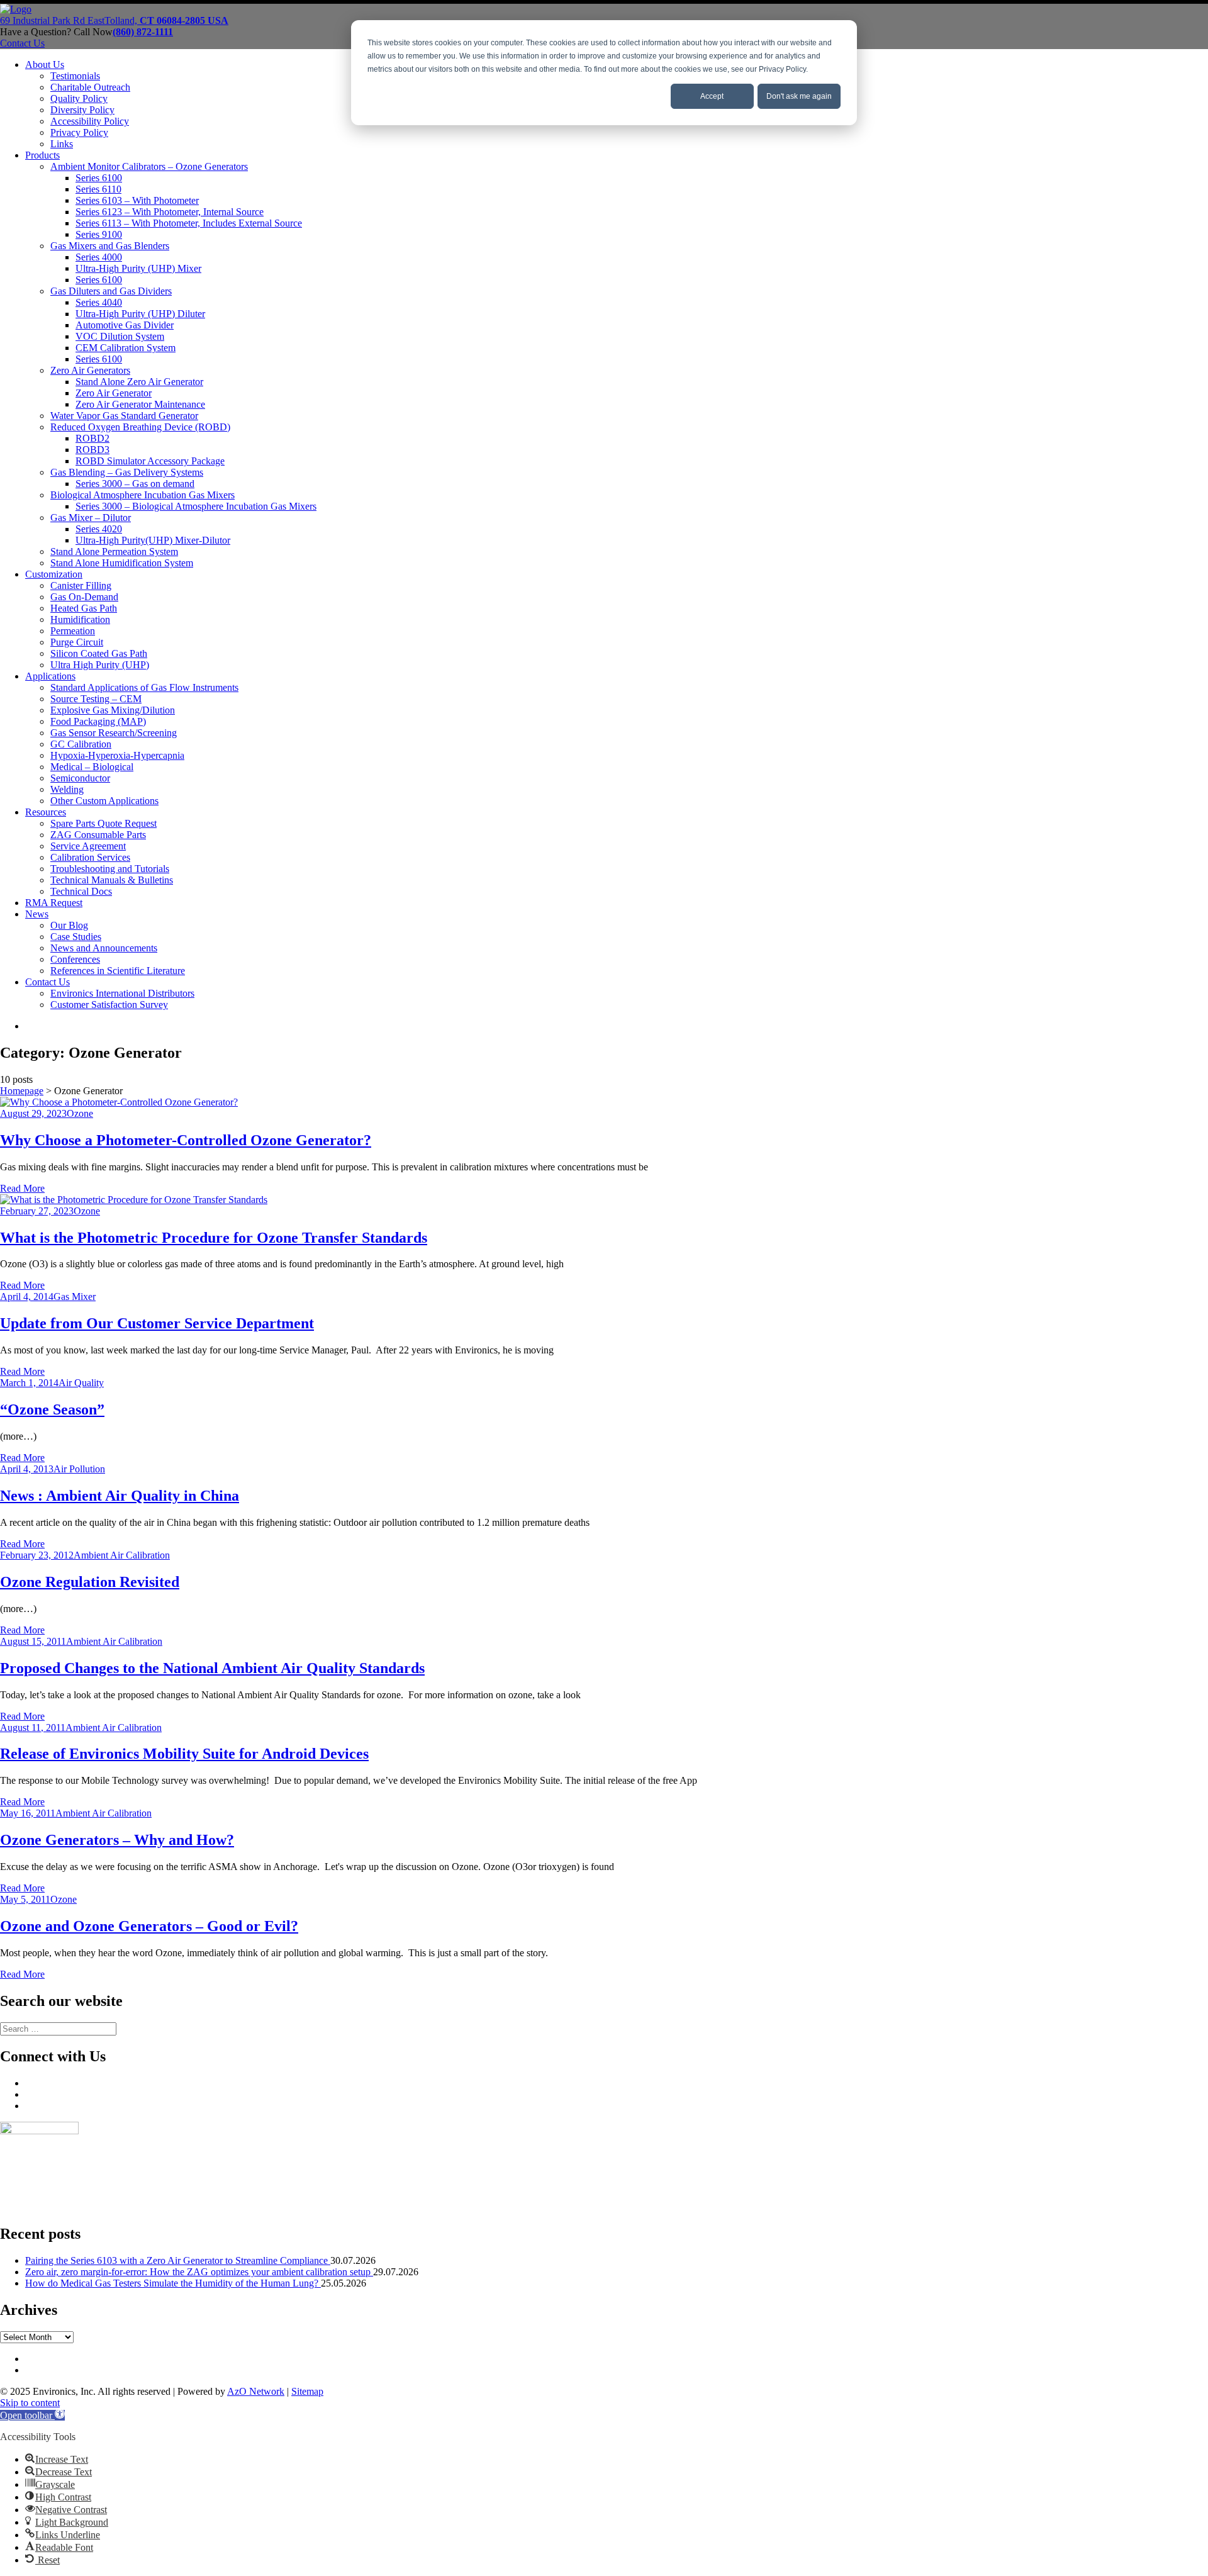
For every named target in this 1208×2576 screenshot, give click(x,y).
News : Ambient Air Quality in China (120, 1496)
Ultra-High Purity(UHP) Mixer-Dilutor (153, 540)
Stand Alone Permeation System (114, 552)
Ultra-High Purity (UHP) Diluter (140, 314)
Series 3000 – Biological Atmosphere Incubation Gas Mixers (196, 506)
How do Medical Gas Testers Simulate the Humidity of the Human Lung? (173, 2283)
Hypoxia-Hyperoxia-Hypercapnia (117, 755)
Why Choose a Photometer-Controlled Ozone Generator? (186, 1140)
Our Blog (69, 925)
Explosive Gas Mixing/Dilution (113, 710)
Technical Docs (81, 891)
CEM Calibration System (126, 348)
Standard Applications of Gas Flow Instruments (144, 687)
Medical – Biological (92, 767)
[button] (32, 2415)
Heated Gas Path (84, 608)
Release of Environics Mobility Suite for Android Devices (184, 1754)
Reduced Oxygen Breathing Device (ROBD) (140, 427)
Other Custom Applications (104, 801)
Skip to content (30, 2403)
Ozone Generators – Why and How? (117, 1840)
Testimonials (75, 76)
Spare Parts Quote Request (103, 823)
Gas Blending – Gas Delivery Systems (127, 472)
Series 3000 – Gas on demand (135, 484)
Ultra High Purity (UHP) (100, 665)
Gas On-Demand (84, 597)
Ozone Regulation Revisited (90, 1582)
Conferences (75, 959)
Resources (46, 812)
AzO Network (256, 2391)
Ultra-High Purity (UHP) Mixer (138, 268)
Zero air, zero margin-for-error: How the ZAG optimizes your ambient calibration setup (199, 2272)
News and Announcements (104, 948)
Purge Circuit (77, 642)
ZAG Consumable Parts (98, 835)
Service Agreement (88, 846)
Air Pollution (79, 1469)
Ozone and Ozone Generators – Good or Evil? (149, 1926)
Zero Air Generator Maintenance (140, 404)
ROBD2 (92, 438)
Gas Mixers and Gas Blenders (110, 246)
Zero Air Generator (114, 393)
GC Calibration (81, 744)
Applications (50, 676)
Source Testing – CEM (96, 699)
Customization (54, 574)
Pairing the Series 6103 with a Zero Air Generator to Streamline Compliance (178, 2260)
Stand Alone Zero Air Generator (139, 382)
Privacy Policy (79, 132)
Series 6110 (98, 189)
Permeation (73, 631)
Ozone (80, 1113)
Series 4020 (99, 529)
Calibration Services (90, 857)
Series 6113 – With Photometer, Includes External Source (189, 223)
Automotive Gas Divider (125, 325)
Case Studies (76, 937)
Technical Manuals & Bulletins (112, 880)
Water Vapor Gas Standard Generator (124, 416)
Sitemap (307, 2391)
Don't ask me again (799, 96)
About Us (45, 64)
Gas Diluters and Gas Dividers (111, 291)
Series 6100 (99, 178)
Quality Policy (79, 98)
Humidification (80, 619)
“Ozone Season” (52, 1409)
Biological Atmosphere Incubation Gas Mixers (143, 495)
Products (42, 155)
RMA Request (54, 903)
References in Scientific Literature (118, 971)
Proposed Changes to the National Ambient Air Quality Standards (212, 1668)
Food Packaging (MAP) (98, 721)
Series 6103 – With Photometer (137, 200)
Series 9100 (99, 234)
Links (62, 144)
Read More (22, 1188)
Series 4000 (99, 257)
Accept (712, 96)
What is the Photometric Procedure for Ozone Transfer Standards (214, 1238)
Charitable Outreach (90, 87)
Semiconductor (80, 778)
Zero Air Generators (90, 370)
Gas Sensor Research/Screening (114, 733)
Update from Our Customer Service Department (157, 1323)
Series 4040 (99, 302)
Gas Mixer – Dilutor (91, 518)
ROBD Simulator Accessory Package (150, 461)
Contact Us (48, 982)
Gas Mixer (75, 1296)
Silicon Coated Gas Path (99, 653)
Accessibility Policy (90, 121)
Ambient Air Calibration (122, 1555)
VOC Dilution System (120, 336)
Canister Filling (81, 585)
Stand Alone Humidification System (122, 563)
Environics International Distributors (122, 993)
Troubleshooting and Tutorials (110, 869)
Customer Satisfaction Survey (109, 1005)
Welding (67, 789)
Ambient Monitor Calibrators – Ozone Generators (149, 166)
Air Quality (81, 1383)
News (37, 914)
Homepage (22, 1091)
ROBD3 (92, 450)
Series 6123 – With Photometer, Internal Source (170, 212)
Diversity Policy (82, 110)
